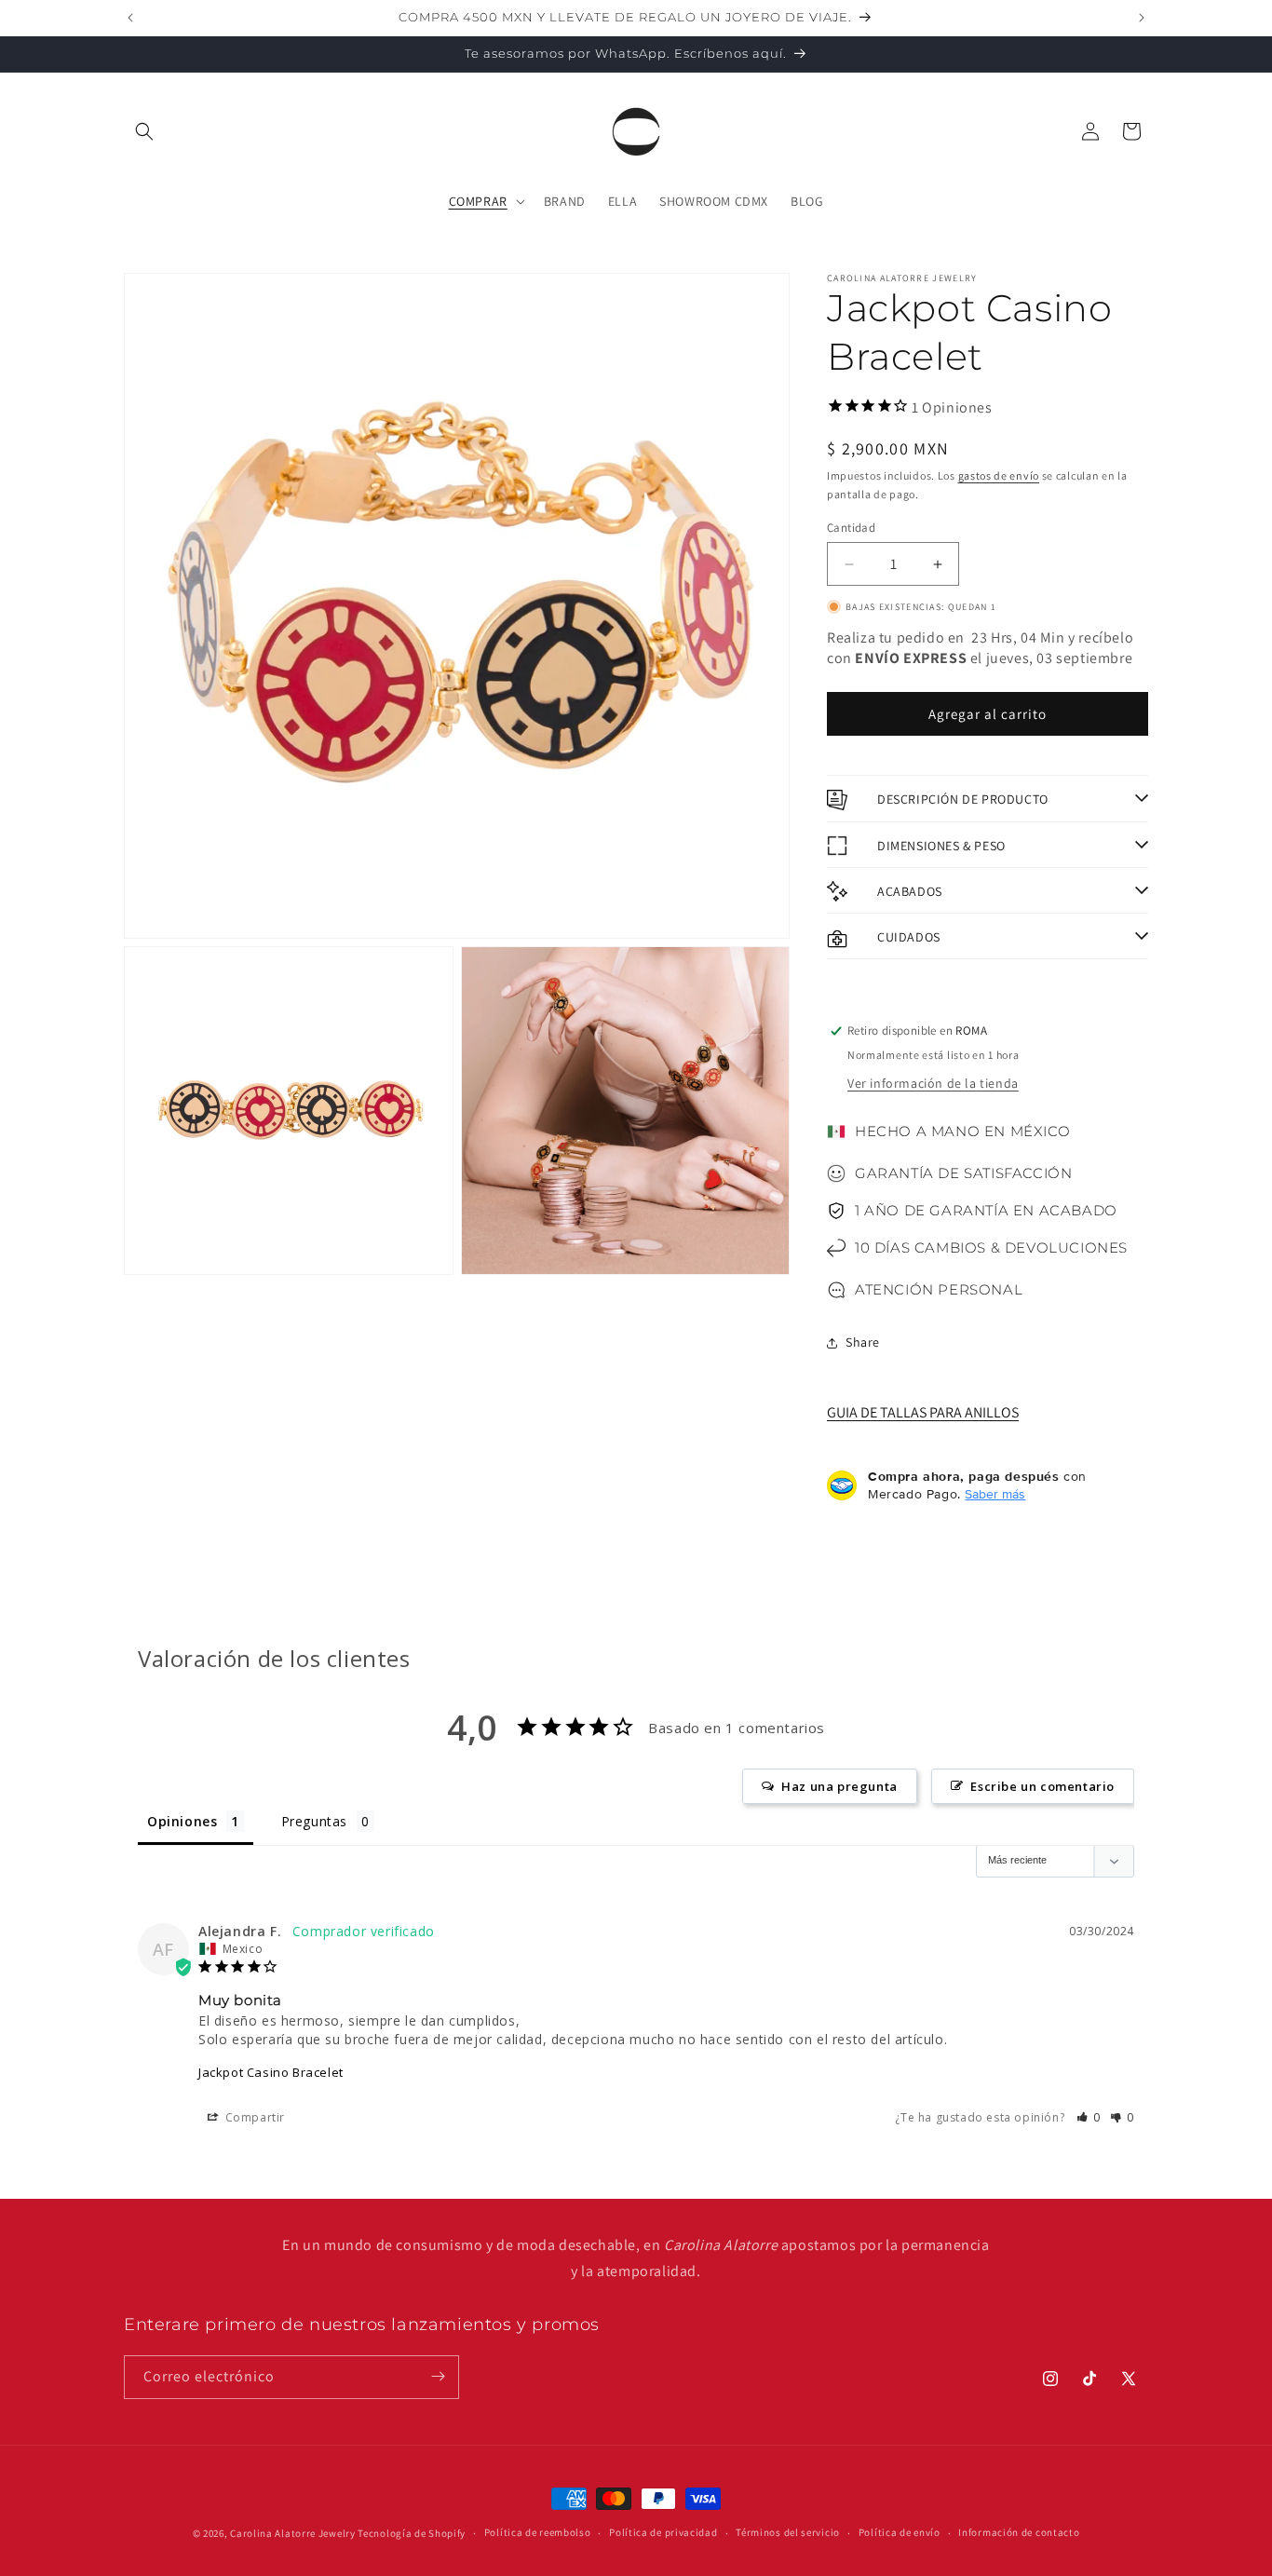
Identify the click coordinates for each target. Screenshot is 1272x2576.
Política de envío (900, 2533)
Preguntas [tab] (314, 1821)
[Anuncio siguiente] (1142, 18)
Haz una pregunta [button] (839, 1786)
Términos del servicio (788, 2533)
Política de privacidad (663, 2533)
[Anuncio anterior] (130, 18)
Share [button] (863, 1342)
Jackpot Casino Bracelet (271, 2072)
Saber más (995, 1494)
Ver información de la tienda (933, 1083)
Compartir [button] (253, 2117)
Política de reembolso (538, 2533)
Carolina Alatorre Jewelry (293, 2533)
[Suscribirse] (438, 2376)
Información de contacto (1019, 2533)
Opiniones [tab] (182, 1821)
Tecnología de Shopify (412, 2533)
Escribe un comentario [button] (1042, 1786)
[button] (144, 131)
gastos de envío (999, 475)
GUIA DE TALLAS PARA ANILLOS (923, 1412)
